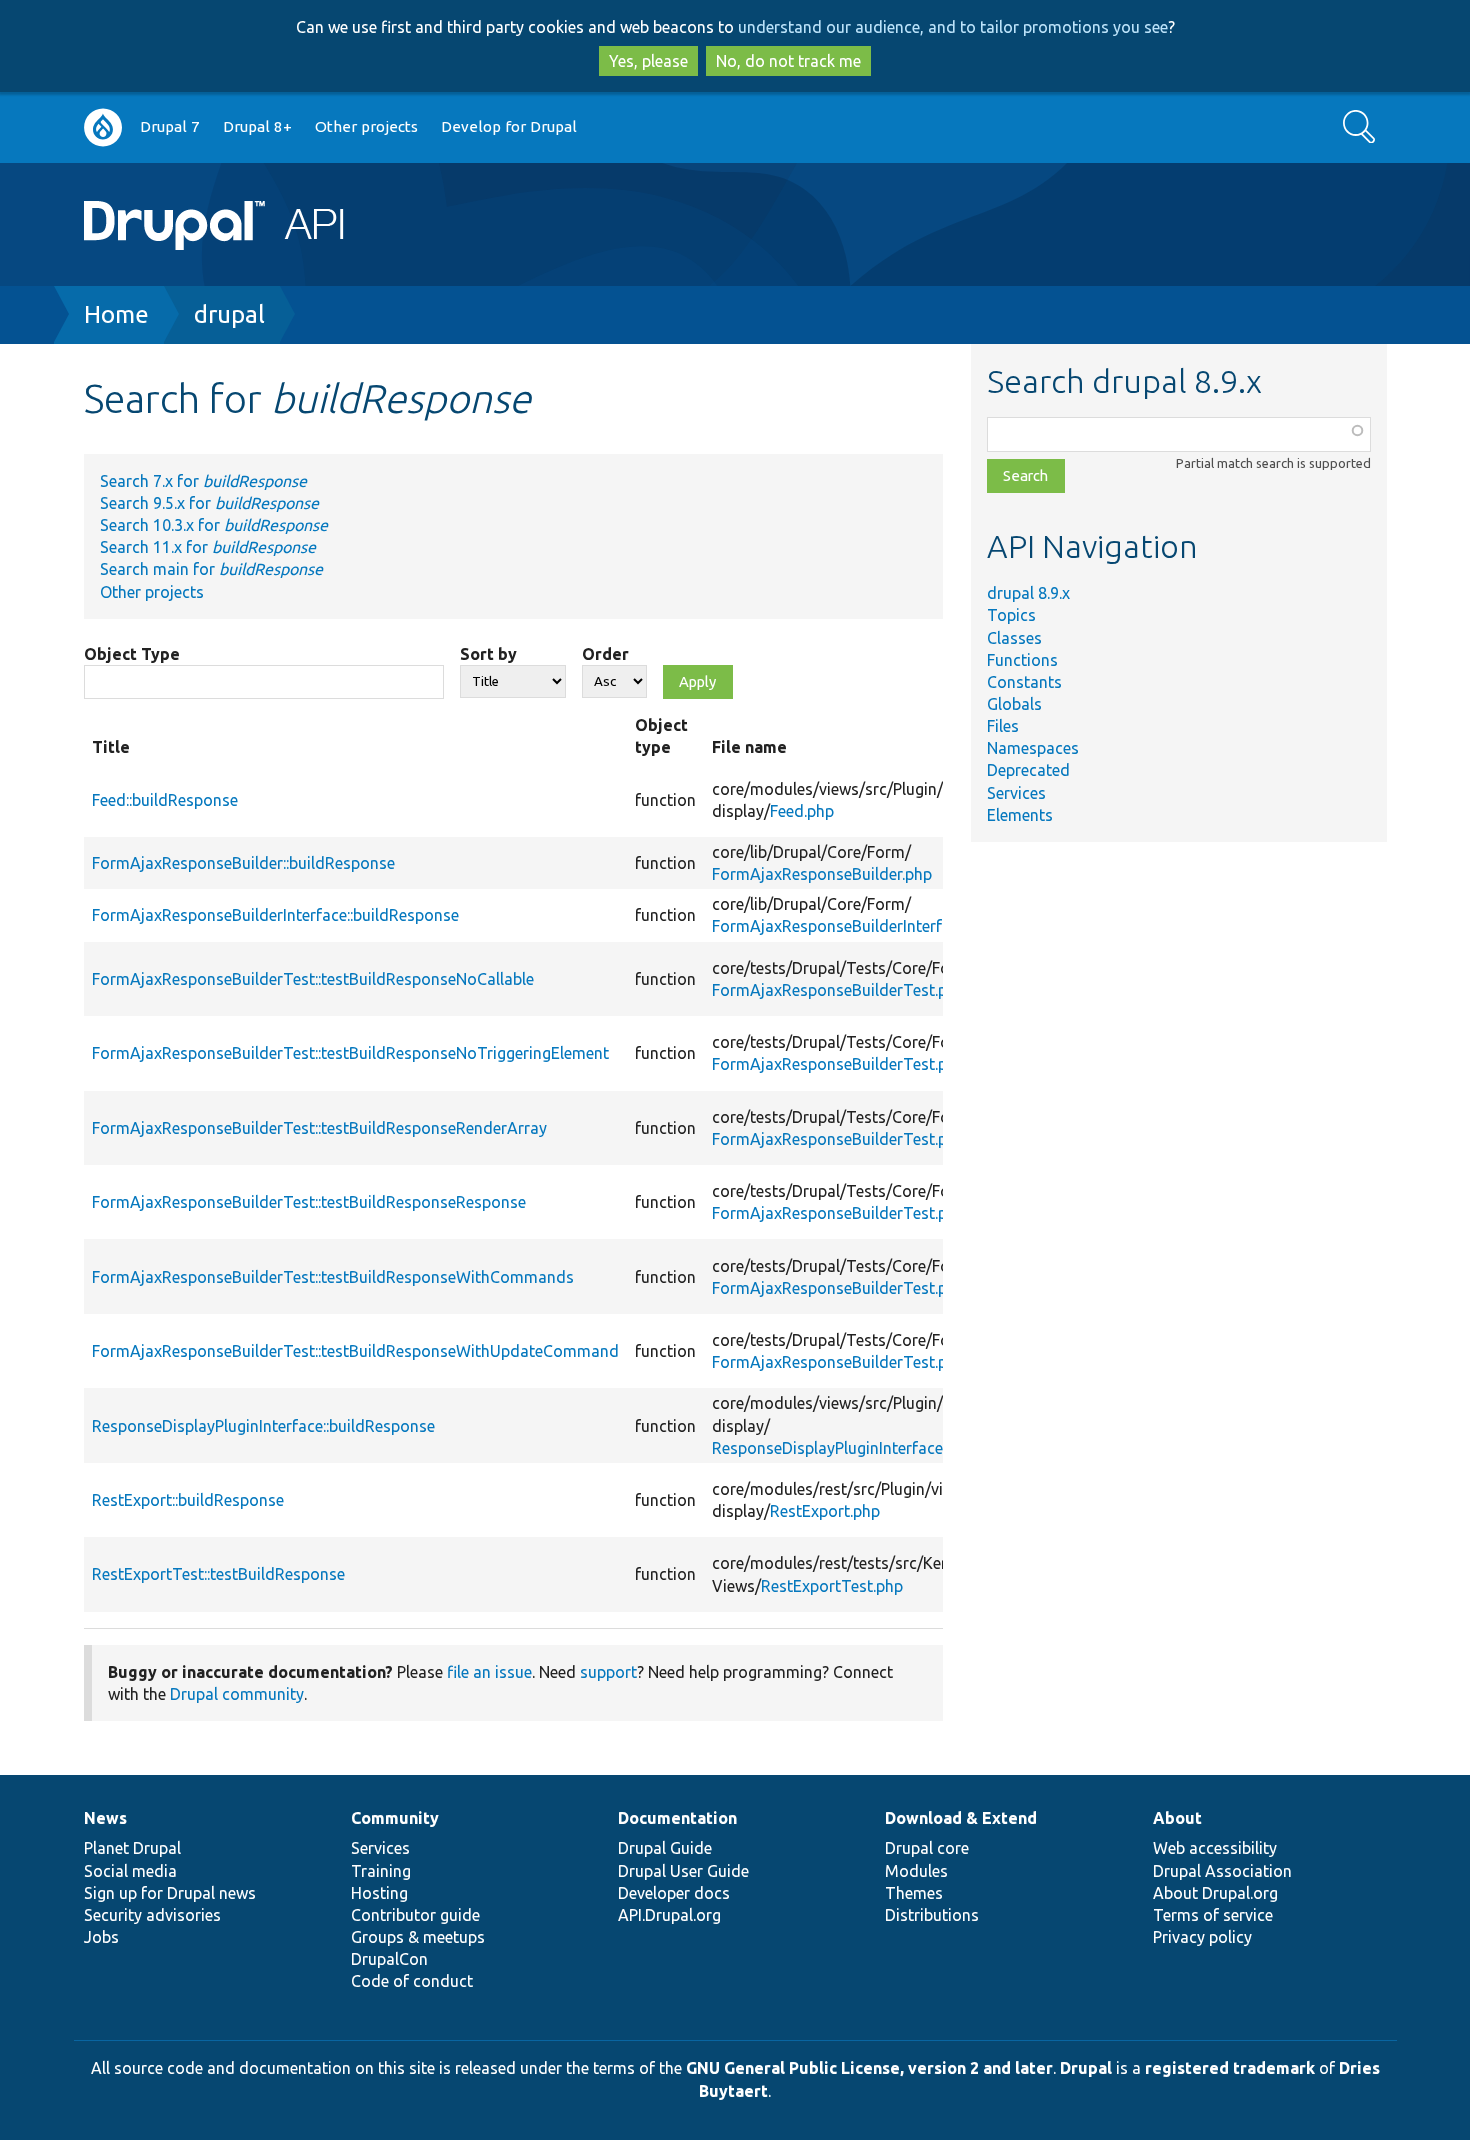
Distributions (932, 1915)
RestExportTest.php (832, 1586)
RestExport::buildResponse (188, 1500)
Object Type (132, 654)
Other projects (366, 126)
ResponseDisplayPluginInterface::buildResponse (263, 1426)
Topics (1011, 615)
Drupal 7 (170, 126)
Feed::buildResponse (165, 800)
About (1177, 1818)
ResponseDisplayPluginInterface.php (842, 1448)
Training (381, 1871)
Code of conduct (412, 1981)
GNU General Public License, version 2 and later (869, 2068)
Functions (1022, 660)
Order (605, 654)
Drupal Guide (665, 1848)
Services (1016, 793)
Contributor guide (415, 1915)
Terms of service (1213, 1915)
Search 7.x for (203, 481)
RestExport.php (825, 1511)
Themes (914, 1893)
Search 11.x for (208, 547)
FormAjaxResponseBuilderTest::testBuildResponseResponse (309, 1202)
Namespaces (1033, 748)
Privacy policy (1202, 1937)
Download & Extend (961, 1818)
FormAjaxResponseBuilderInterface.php (854, 926)
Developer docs (674, 1893)
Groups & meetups (418, 1937)
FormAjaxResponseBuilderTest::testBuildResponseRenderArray (319, 1128)
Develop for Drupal (509, 126)
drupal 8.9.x (1028, 593)
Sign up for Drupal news (170, 1893)
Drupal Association (1222, 1871)
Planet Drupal (132, 1848)
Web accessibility (1215, 1848)
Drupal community (237, 1694)
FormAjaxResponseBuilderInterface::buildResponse (275, 915)
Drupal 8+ (257, 126)
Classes (1014, 638)
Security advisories (152, 1915)
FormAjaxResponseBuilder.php (822, 874)
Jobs (101, 1937)
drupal (229, 314)
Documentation (677, 1818)
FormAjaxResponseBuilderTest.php (838, 990)
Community (395, 1818)
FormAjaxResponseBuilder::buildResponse (243, 863)
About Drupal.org (1215, 1893)
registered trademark (1230, 2068)
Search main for (211, 569)
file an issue (489, 1672)
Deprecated (1028, 770)
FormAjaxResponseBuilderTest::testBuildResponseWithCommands (333, 1277)
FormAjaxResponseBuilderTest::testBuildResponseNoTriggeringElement (350, 1053)
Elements (1020, 815)
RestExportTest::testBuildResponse (218, 1574)
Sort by (488, 654)
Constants (1024, 682)
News (105, 1818)
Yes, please (648, 61)
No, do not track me (788, 61)
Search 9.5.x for (209, 503)
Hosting (379, 1893)
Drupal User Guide (683, 1871)
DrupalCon (389, 1959)
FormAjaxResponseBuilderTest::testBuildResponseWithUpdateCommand (355, 1351)
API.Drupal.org (669, 1915)
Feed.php (802, 811)
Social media (130, 1871)
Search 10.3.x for (214, 525)
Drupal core (927, 1848)
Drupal (1086, 2068)
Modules (916, 1871)
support (608, 1672)
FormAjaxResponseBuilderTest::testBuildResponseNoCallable (313, 979)
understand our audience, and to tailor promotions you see (953, 27)
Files (1003, 726)
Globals (1014, 704)
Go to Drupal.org (103, 127)
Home (116, 314)
